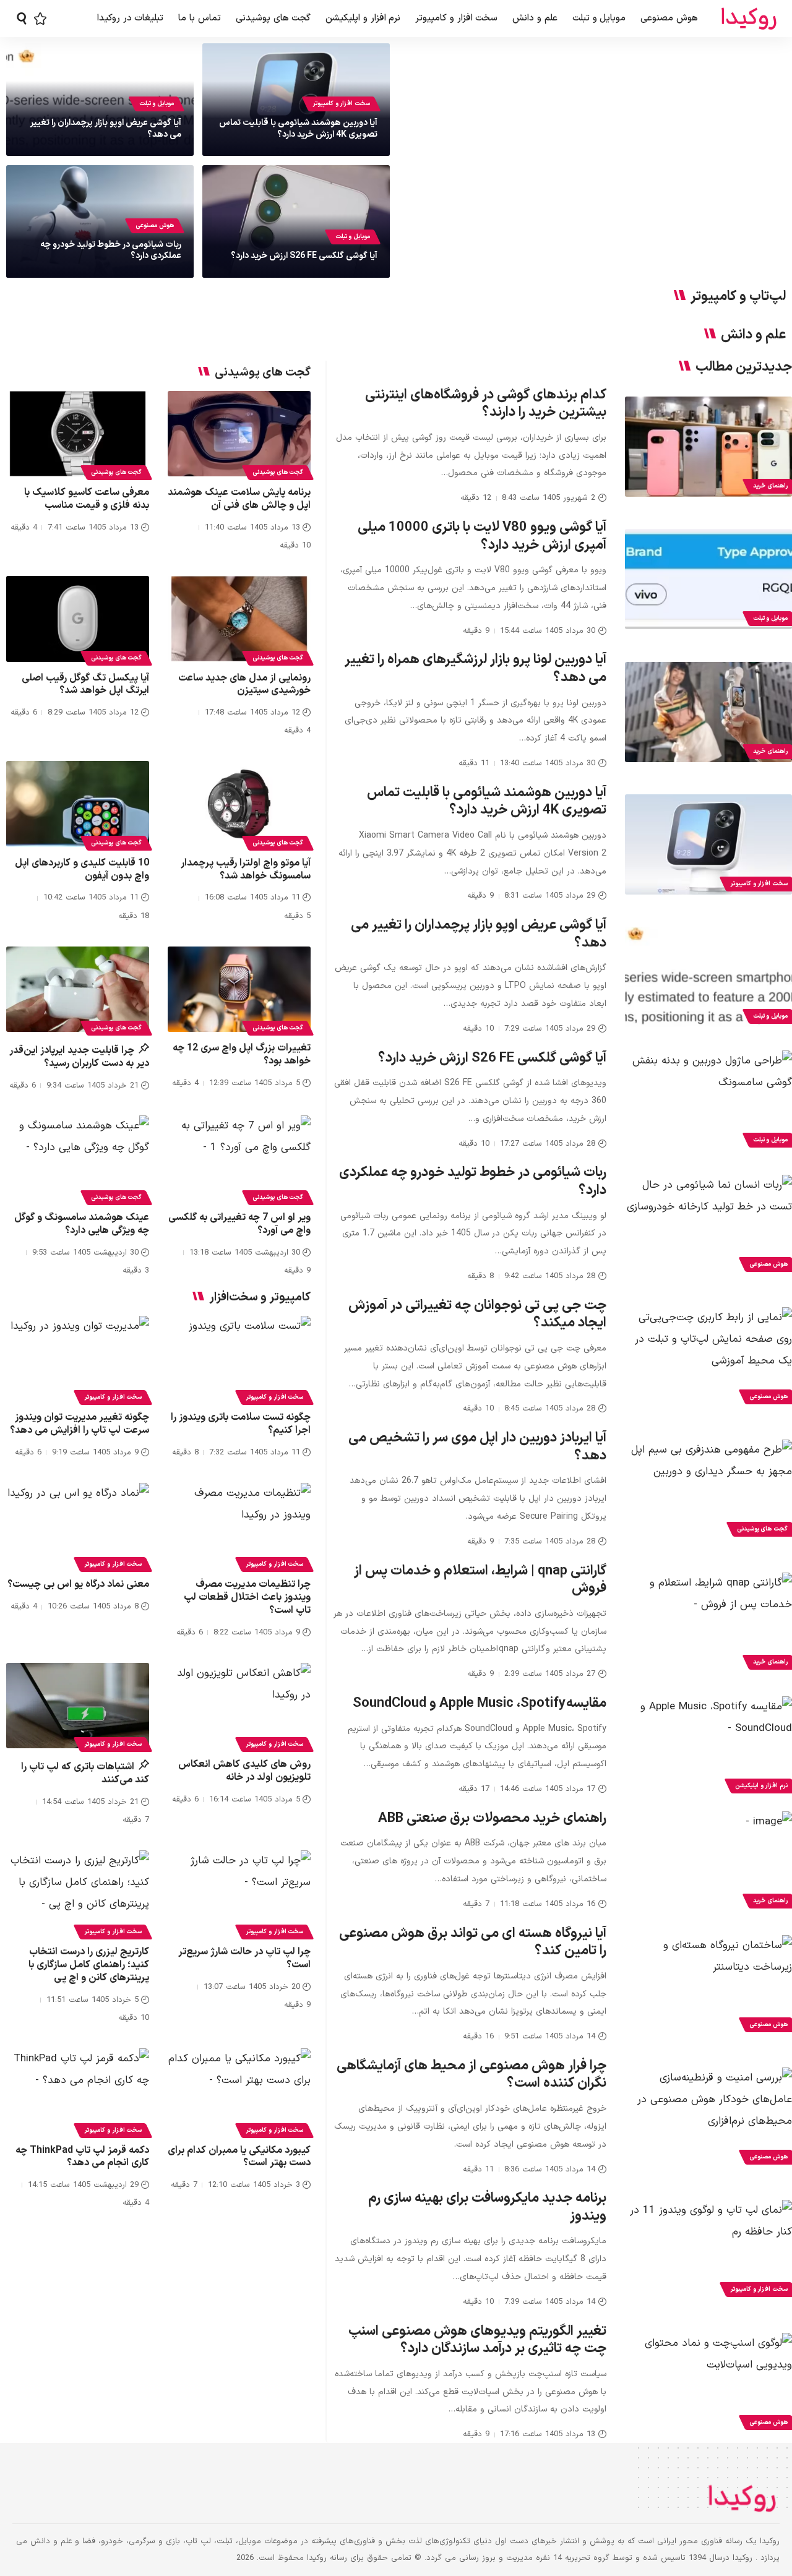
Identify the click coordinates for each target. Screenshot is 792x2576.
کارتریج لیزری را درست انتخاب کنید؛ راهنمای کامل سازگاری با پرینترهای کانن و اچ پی (89, 1965)
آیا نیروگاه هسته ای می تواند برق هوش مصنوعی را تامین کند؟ (473, 1943)
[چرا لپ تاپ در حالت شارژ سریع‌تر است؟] (239, 1893)
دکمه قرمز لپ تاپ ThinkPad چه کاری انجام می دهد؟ (82, 2157)
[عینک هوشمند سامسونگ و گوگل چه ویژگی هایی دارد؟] (78, 1158)
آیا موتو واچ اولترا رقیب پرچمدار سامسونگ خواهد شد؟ (246, 869)
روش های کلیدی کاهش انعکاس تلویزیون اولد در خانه (244, 1771)
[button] (22, 19)
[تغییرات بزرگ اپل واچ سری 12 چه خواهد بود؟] (239, 990)
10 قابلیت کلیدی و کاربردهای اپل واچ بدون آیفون (82, 869)
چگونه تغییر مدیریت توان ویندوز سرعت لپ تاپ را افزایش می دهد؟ (80, 1424)
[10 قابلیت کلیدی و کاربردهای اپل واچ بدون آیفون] (78, 804)
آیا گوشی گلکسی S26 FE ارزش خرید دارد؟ (304, 256)
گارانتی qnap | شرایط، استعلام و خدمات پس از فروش (480, 1580)
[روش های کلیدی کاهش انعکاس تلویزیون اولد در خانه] (239, 1706)
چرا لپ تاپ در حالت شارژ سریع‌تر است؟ (244, 1958)
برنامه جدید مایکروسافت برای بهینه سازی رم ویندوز (487, 2207)
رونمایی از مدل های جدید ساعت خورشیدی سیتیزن (244, 685)
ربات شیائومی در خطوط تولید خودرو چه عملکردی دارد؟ (111, 250)
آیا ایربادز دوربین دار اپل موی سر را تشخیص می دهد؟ (477, 1447)
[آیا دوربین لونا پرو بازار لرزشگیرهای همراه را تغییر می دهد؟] (708, 712)
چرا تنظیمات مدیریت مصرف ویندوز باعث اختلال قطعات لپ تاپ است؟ (247, 1597)
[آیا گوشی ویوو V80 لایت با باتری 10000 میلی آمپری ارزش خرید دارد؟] (708, 579)
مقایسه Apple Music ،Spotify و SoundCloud (480, 1703)
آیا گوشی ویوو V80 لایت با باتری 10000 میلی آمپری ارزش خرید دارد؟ (482, 536)
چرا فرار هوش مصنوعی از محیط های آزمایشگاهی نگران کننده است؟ (471, 2075)
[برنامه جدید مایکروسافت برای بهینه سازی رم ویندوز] (708, 2250)
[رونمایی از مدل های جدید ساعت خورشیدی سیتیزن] (239, 619)
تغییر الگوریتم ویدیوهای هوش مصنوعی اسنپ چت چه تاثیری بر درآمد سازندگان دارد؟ (477, 2340)
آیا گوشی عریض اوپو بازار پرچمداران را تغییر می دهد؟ (106, 128)
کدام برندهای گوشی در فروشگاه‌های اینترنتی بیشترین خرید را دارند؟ (486, 404)
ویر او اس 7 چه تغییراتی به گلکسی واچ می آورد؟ (239, 1224)
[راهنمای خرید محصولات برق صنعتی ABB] (708, 1861)
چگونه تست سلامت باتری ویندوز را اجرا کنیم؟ (241, 1424)
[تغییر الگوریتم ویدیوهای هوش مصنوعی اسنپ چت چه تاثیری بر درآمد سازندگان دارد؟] (708, 2383)
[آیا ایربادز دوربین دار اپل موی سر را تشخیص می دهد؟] (708, 1490)
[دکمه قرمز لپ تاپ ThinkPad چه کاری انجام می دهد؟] (78, 2091)
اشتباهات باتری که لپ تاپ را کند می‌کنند (85, 1773)
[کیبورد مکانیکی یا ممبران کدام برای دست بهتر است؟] (239, 2091)
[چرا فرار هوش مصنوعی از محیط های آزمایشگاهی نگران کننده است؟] (708, 2118)
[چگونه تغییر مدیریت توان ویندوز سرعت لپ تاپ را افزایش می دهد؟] (78, 1359)
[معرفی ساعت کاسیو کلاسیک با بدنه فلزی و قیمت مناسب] (78, 434)
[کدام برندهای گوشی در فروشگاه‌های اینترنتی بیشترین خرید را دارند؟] (708, 447)
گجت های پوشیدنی (278, 472)
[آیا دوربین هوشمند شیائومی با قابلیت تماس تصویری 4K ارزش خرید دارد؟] (708, 844)
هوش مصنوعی (155, 225)
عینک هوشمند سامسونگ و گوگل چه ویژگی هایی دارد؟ (82, 1224)
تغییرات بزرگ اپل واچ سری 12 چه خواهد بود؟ (242, 1054)
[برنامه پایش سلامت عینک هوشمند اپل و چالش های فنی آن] (239, 434)
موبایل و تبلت (157, 104)
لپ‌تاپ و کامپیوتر (738, 297)
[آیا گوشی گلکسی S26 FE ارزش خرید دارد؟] (708, 1101)
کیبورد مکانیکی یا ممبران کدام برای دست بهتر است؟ (239, 2157)
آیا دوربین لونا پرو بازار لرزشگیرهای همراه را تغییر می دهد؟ (476, 669)
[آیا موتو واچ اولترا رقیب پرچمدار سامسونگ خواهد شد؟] (239, 804)
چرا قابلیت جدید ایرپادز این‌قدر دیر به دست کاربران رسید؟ (80, 1057)
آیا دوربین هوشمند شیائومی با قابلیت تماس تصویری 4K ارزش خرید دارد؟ (298, 128)
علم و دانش (753, 335)
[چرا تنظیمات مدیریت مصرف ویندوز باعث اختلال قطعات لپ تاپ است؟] (239, 1526)
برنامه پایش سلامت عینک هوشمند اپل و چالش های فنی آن (239, 499)
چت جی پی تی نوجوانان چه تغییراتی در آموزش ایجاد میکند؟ (477, 1315)
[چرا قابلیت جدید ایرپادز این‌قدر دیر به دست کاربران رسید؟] (78, 990)
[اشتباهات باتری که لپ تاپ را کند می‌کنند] (78, 1706)
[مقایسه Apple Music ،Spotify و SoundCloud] (708, 1746)
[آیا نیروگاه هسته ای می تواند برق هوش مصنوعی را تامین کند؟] (708, 1985)
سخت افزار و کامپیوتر (341, 104)
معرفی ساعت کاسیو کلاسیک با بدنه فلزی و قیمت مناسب (87, 499)
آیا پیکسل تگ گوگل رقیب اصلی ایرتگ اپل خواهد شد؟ (85, 685)
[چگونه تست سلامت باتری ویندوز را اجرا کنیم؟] (239, 1359)
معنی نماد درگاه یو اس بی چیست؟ (78, 1584)
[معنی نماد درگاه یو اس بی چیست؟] (78, 1526)
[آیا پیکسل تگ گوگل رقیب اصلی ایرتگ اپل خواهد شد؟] (78, 619)
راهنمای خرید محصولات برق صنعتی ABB (492, 1818)
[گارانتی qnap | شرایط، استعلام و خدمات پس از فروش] (708, 1623)
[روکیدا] (749, 19)
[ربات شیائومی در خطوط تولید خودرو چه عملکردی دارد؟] (708, 1225)
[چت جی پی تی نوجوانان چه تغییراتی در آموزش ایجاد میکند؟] (708, 1357)
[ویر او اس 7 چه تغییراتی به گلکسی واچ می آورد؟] (239, 1158)
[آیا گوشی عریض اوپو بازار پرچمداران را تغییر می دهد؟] (708, 977)
